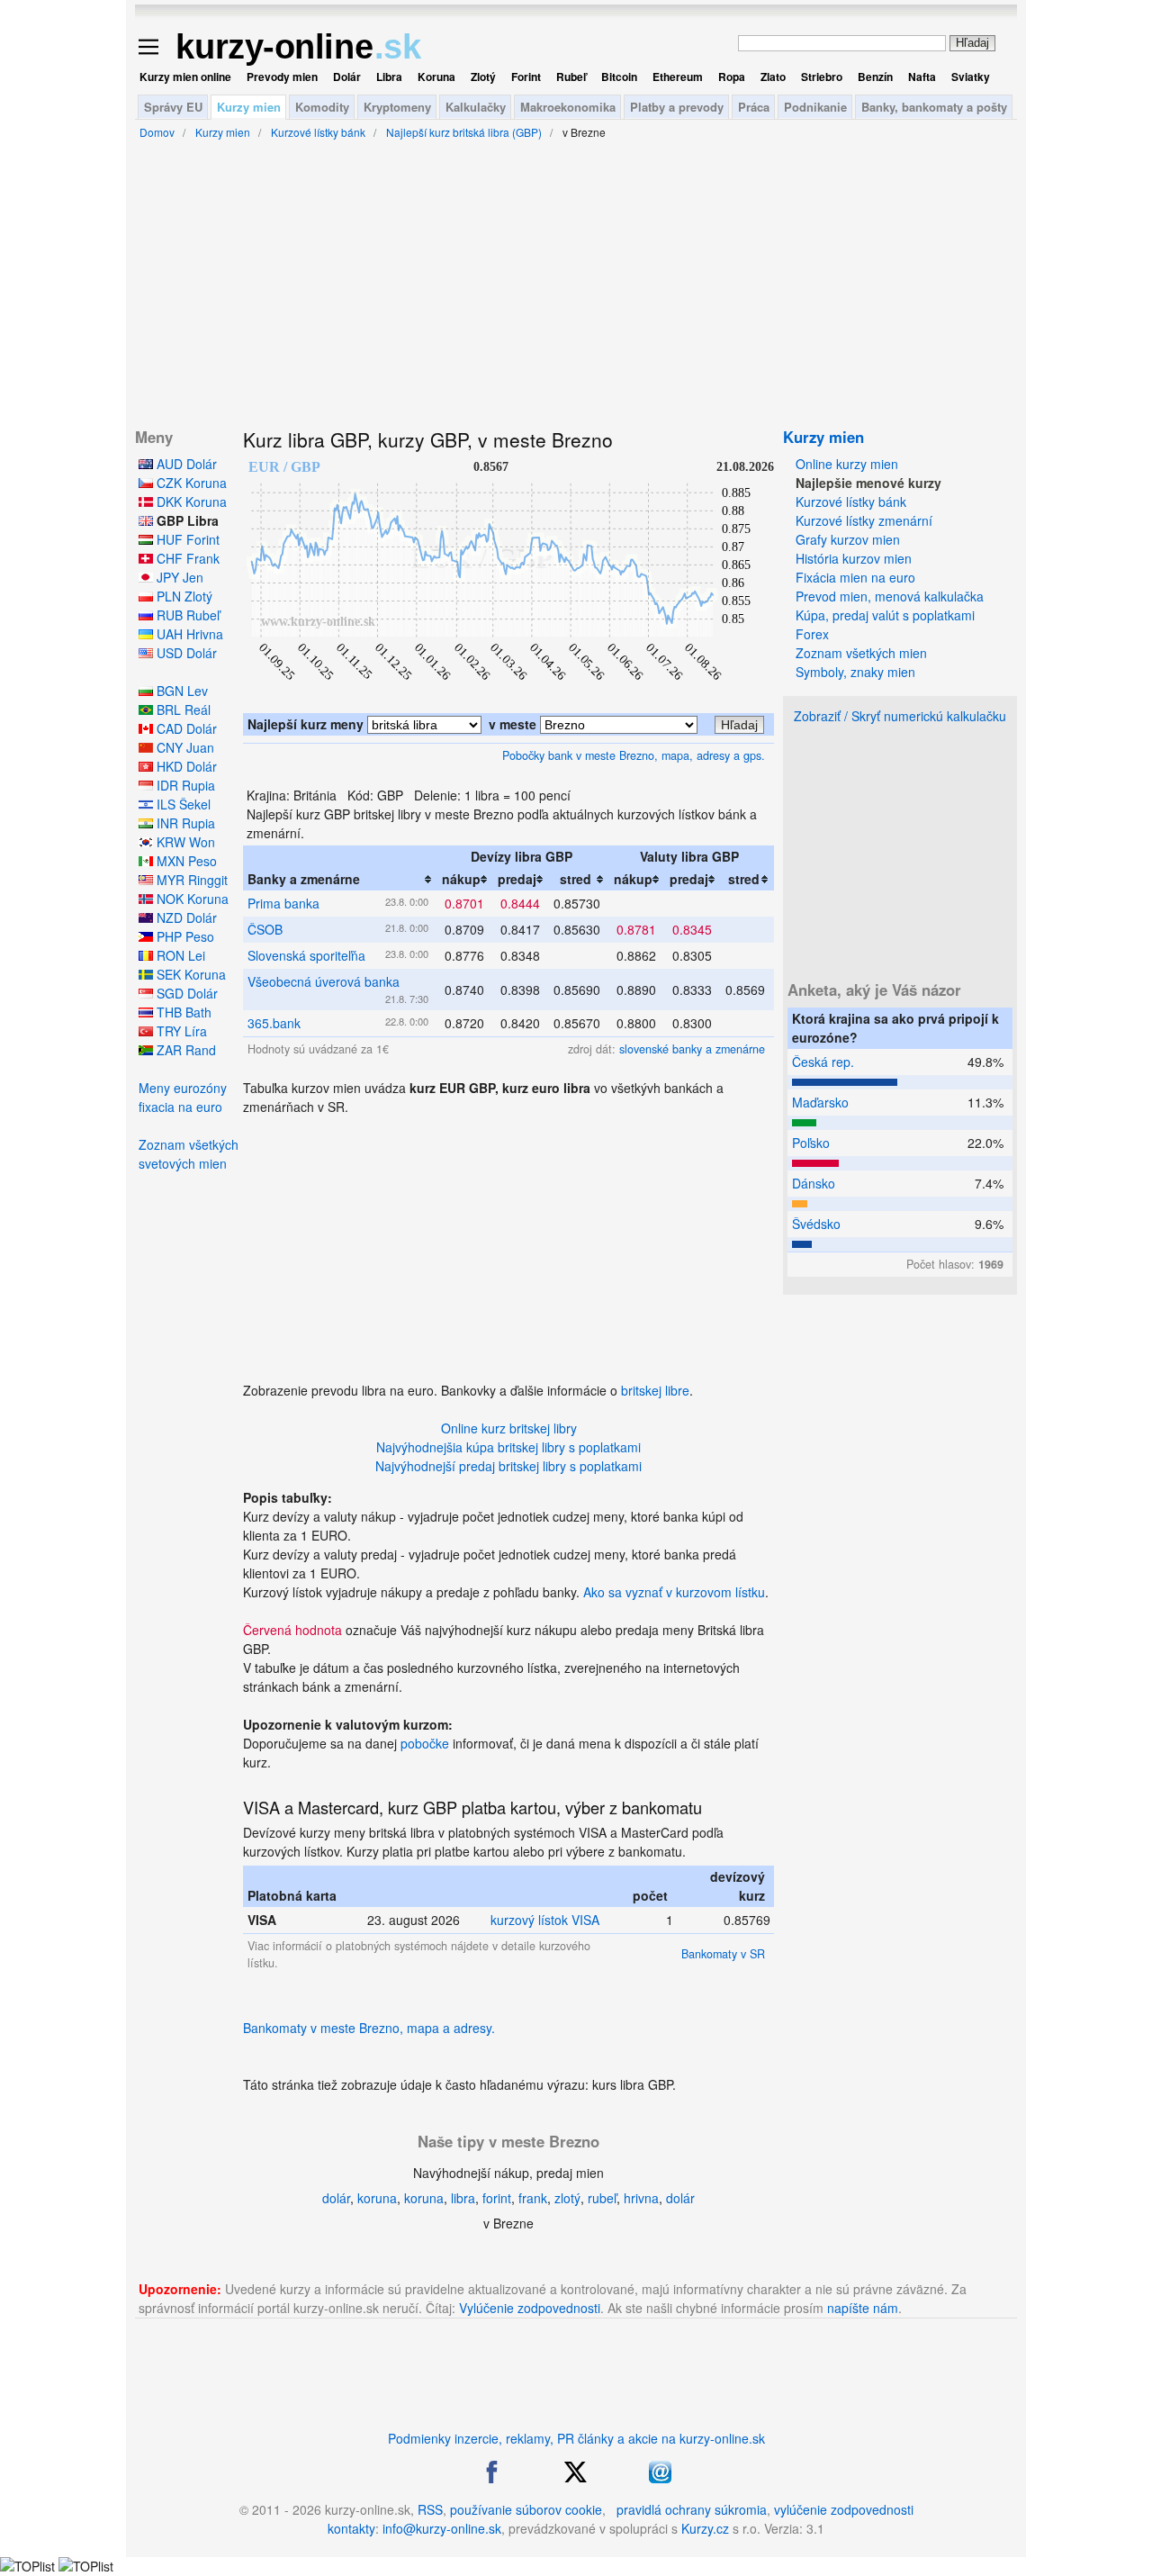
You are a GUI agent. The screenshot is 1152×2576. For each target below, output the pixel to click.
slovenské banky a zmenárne (692, 1049)
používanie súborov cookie (526, 2509)
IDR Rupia (184, 785)
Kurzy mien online (185, 77)
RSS (430, 2509)
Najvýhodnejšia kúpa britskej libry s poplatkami (508, 1447)
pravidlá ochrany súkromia (692, 2509)
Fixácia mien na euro (855, 577)
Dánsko (814, 1183)
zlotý (567, 2198)
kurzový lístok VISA (545, 1920)
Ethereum (678, 77)
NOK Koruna (191, 899)
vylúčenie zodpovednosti (844, 2509)
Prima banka (283, 903)
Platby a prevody (677, 107)
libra (463, 2198)
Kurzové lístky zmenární (864, 520)
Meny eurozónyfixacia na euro (183, 1097)
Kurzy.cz (705, 2528)
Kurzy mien (249, 107)
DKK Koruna (190, 502)
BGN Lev (180, 691)
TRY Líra (180, 1031)
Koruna (436, 77)
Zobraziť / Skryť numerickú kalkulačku (900, 716)
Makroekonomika (568, 107)
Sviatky (971, 77)
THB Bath (182, 1012)
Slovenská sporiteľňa (306, 955)
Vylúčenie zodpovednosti (530, 2308)
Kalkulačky (476, 107)
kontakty (351, 2528)
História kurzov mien (854, 558)
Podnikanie (815, 107)
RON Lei (179, 955)
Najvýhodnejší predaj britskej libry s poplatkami (508, 1466)
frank (533, 2198)
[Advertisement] (508, 1243)
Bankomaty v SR (723, 1954)
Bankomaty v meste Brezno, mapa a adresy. (369, 2028)
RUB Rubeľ (186, 615)
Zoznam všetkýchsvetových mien (189, 1154)
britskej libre (655, 1390)
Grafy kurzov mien (848, 539)
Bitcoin (619, 77)
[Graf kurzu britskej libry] (508, 703)
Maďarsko (820, 1102)
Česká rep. (823, 1062)
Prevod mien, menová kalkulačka (890, 596)
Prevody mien (282, 77)
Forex (812, 634)
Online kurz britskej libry (509, 1428)
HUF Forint (186, 539)
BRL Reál (182, 710)
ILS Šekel (182, 804)
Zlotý (483, 77)
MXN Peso (185, 861)
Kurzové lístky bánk (851, 502)
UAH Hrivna (188, 634)
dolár (336, 2198)
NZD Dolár (185, 917)
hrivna (641, 2198)
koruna (377, 2198)
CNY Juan (184, 747)
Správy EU (173, 107)
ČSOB (265, 929)
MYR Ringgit (190, 880)
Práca (754, 107)
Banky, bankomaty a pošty (934, 107)
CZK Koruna (190, 483)
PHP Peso (184, 936)
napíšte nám (863, 2308)
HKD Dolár (185, 766)
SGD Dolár (185, 993)
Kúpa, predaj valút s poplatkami (885, 615)
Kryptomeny (397, 107)
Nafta (922, 77)
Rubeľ (571, 77)
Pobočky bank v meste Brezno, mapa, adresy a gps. (634, 755)
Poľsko (811, 1143)
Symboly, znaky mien (855, 672)
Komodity (322, 107)
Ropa (732, 77)
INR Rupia (184, 823)
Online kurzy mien (847, 464)
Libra (389, 77)
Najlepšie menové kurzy (868, 483)
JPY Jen (178, 577)
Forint (526, 77)
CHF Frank (186, 558)
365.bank (274, 1023)
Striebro (822, 77)
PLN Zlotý (183, 596)
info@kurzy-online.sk (442, 2528)
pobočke (425, 1743)
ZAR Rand (184, 1050)
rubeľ (602, 2198)
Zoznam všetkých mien (861, 653)
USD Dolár (185, 653)
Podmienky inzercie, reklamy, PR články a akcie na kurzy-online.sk (576, 2438)
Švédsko (816, 1224)
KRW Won (184, 842)
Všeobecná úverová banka (324, 981)
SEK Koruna (189, 974)
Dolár (347, 77)
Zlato (773, 77)
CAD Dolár (185, 728)
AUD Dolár (185, 464)
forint (497, 2198)
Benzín (875, 77)
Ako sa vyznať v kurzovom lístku (674, 1592)
